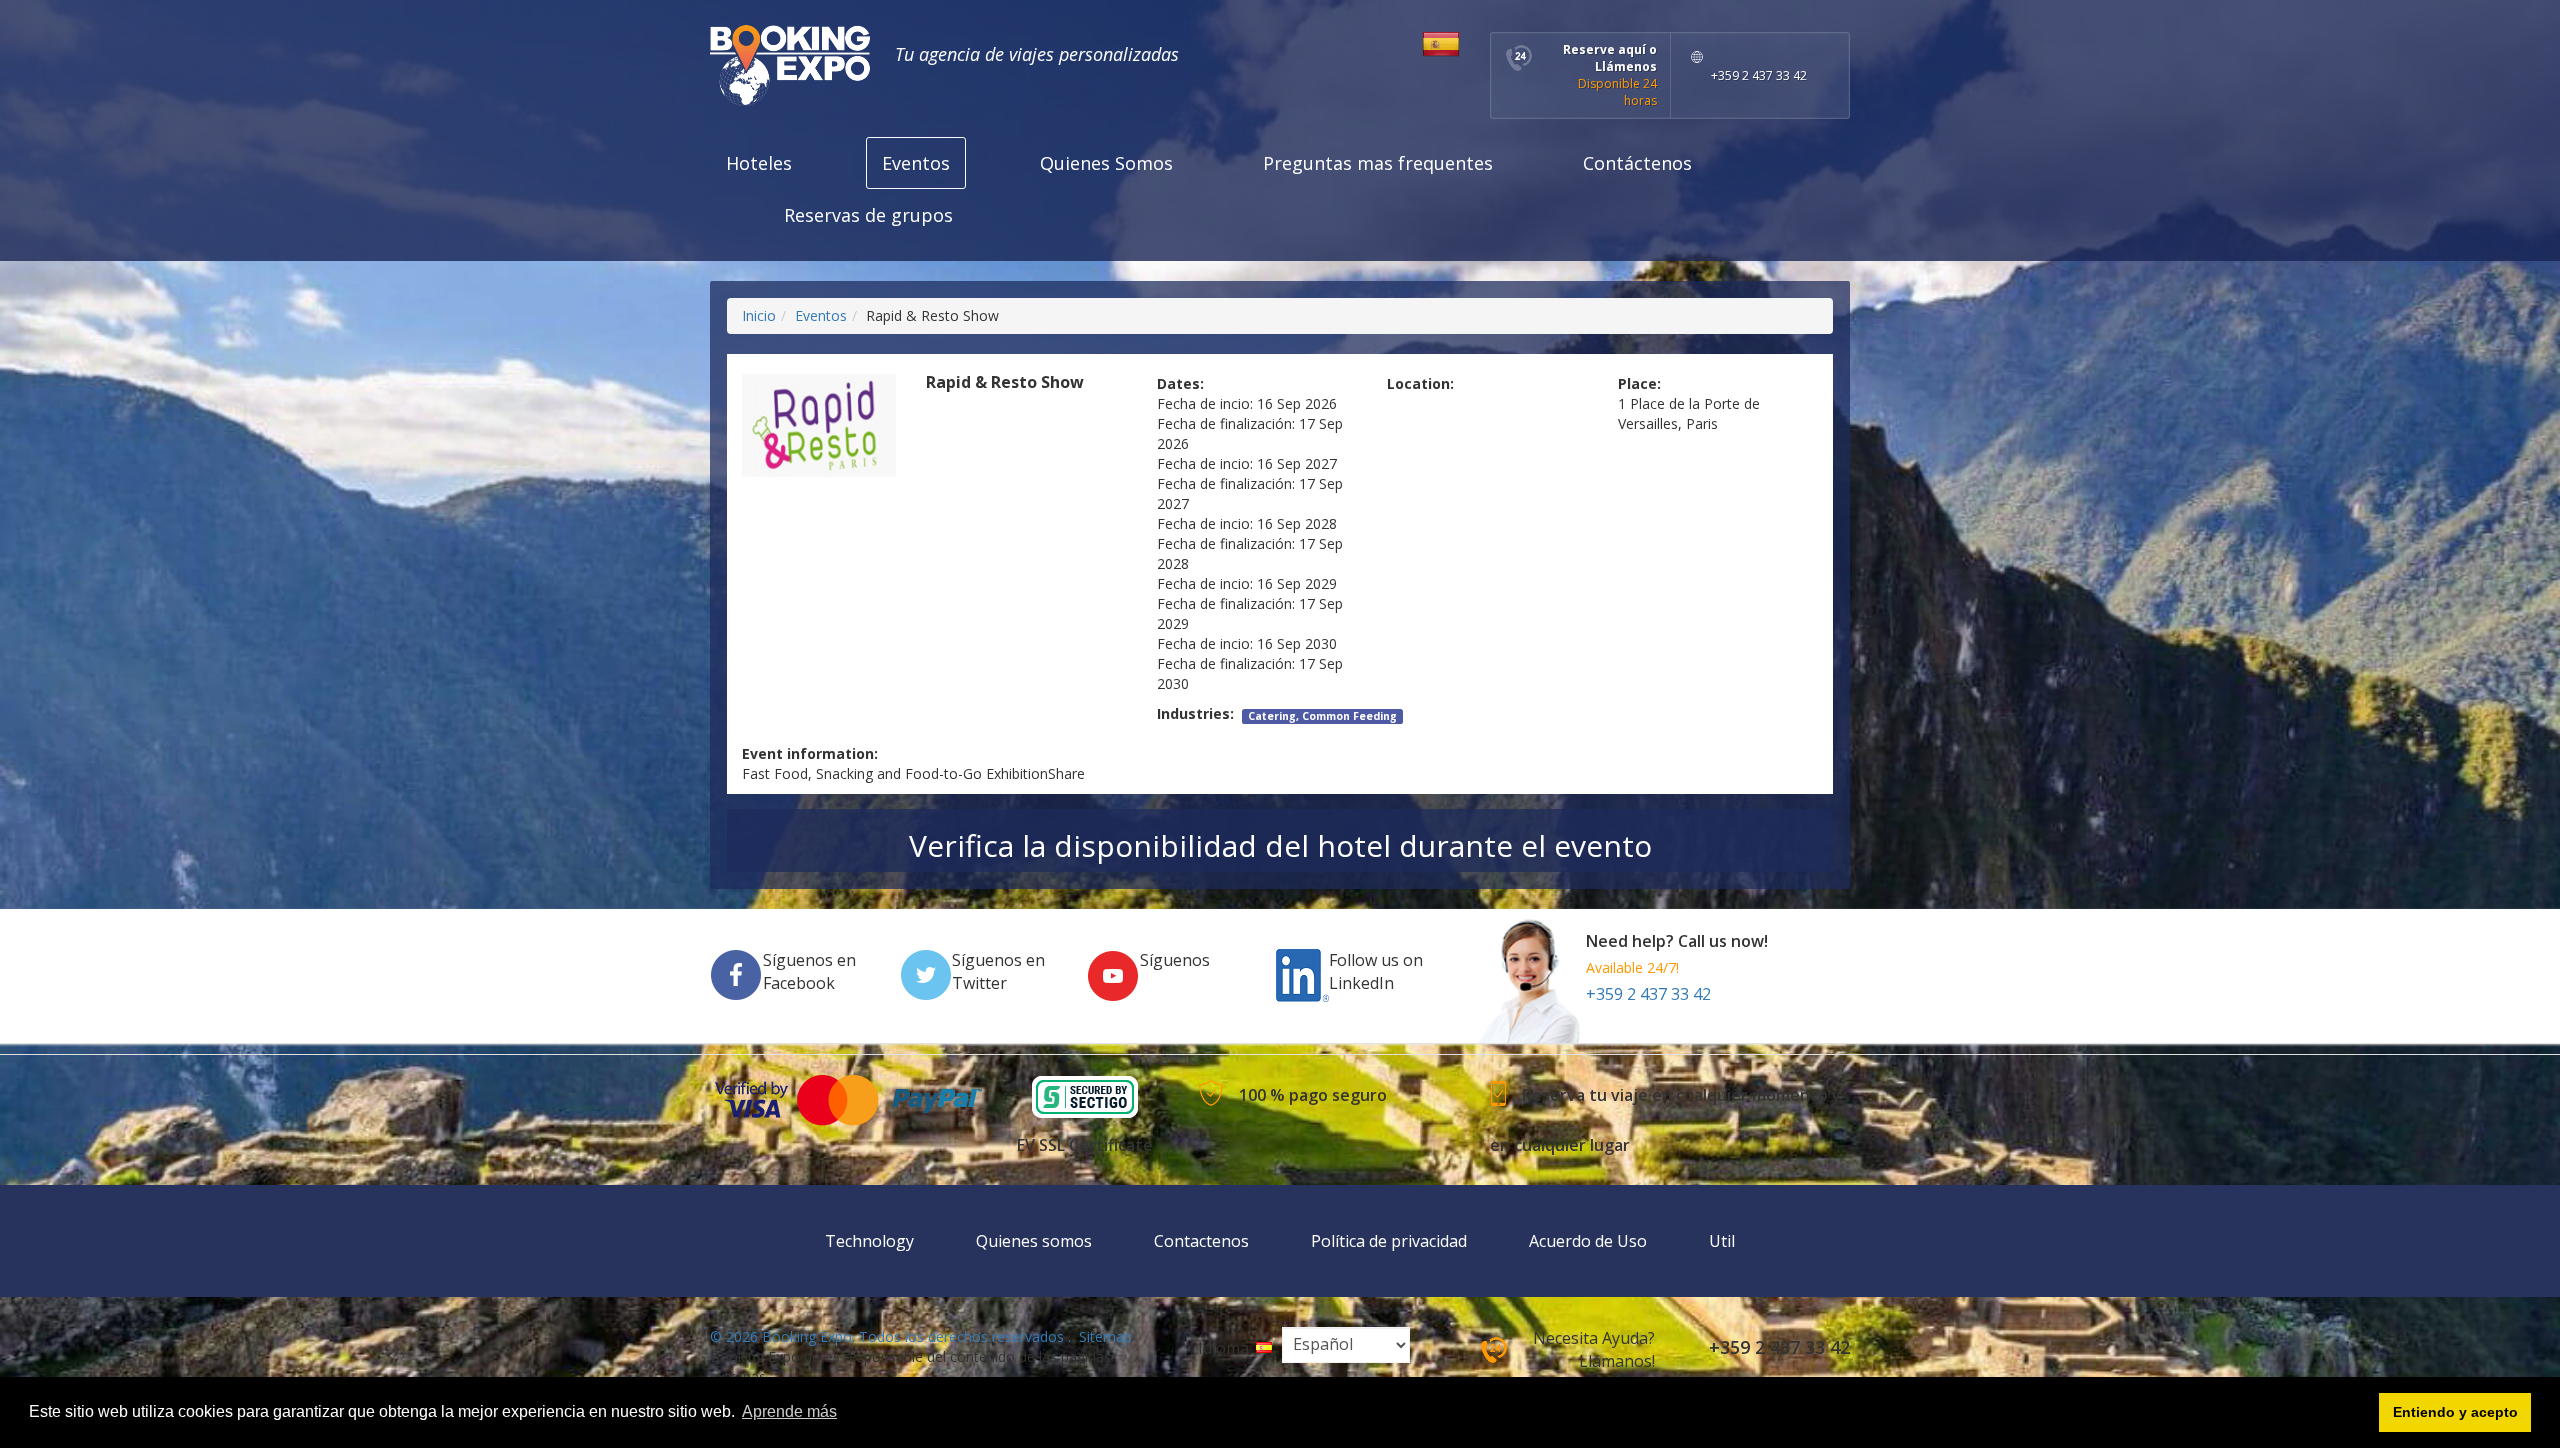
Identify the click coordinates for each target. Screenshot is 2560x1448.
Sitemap (1105, 1336)
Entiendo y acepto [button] (2455, 1412)
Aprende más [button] (789, 1411)
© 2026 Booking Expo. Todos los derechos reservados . (890, 1336)
